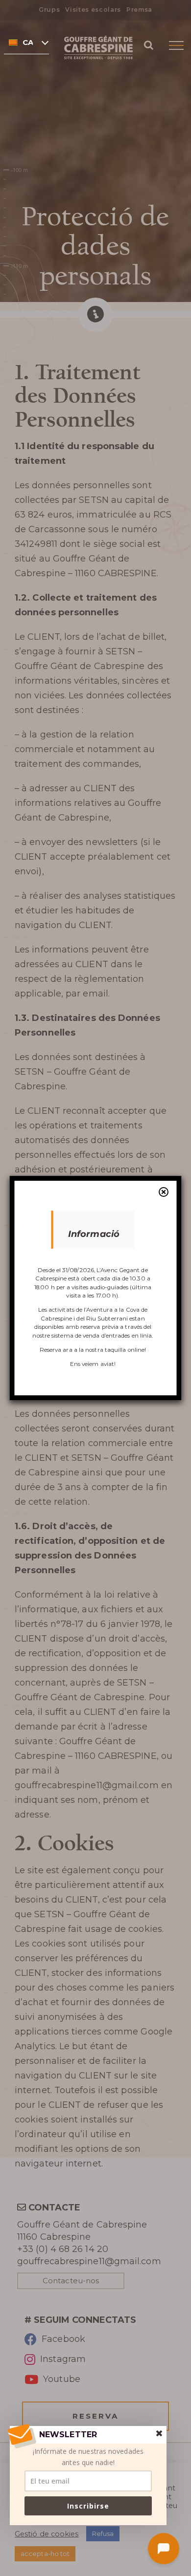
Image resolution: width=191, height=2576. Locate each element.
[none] (26, 42)
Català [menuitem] (28, 43)
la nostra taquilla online (112, 1350)
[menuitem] (26, 42)
